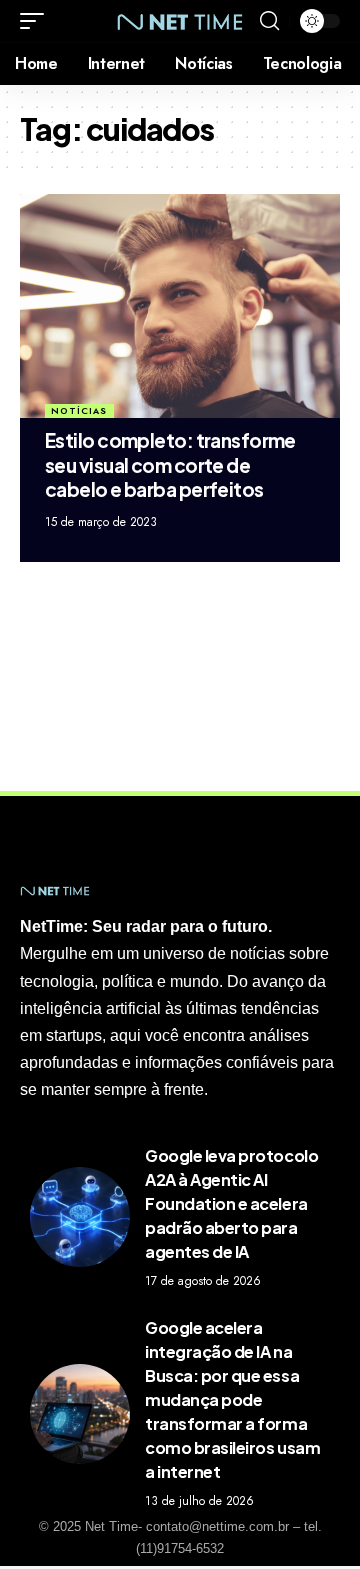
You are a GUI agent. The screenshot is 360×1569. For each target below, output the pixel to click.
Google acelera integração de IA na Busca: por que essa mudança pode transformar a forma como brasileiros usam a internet (232, 1399)
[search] (269, 21)
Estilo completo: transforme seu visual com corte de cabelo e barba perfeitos (170, 464)
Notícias (79, 410)
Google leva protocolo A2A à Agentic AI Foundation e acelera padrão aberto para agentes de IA (231, 1203)
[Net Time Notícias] (180, 20)
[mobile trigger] (37, 21)
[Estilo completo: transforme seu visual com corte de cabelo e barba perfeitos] (180, 306)
